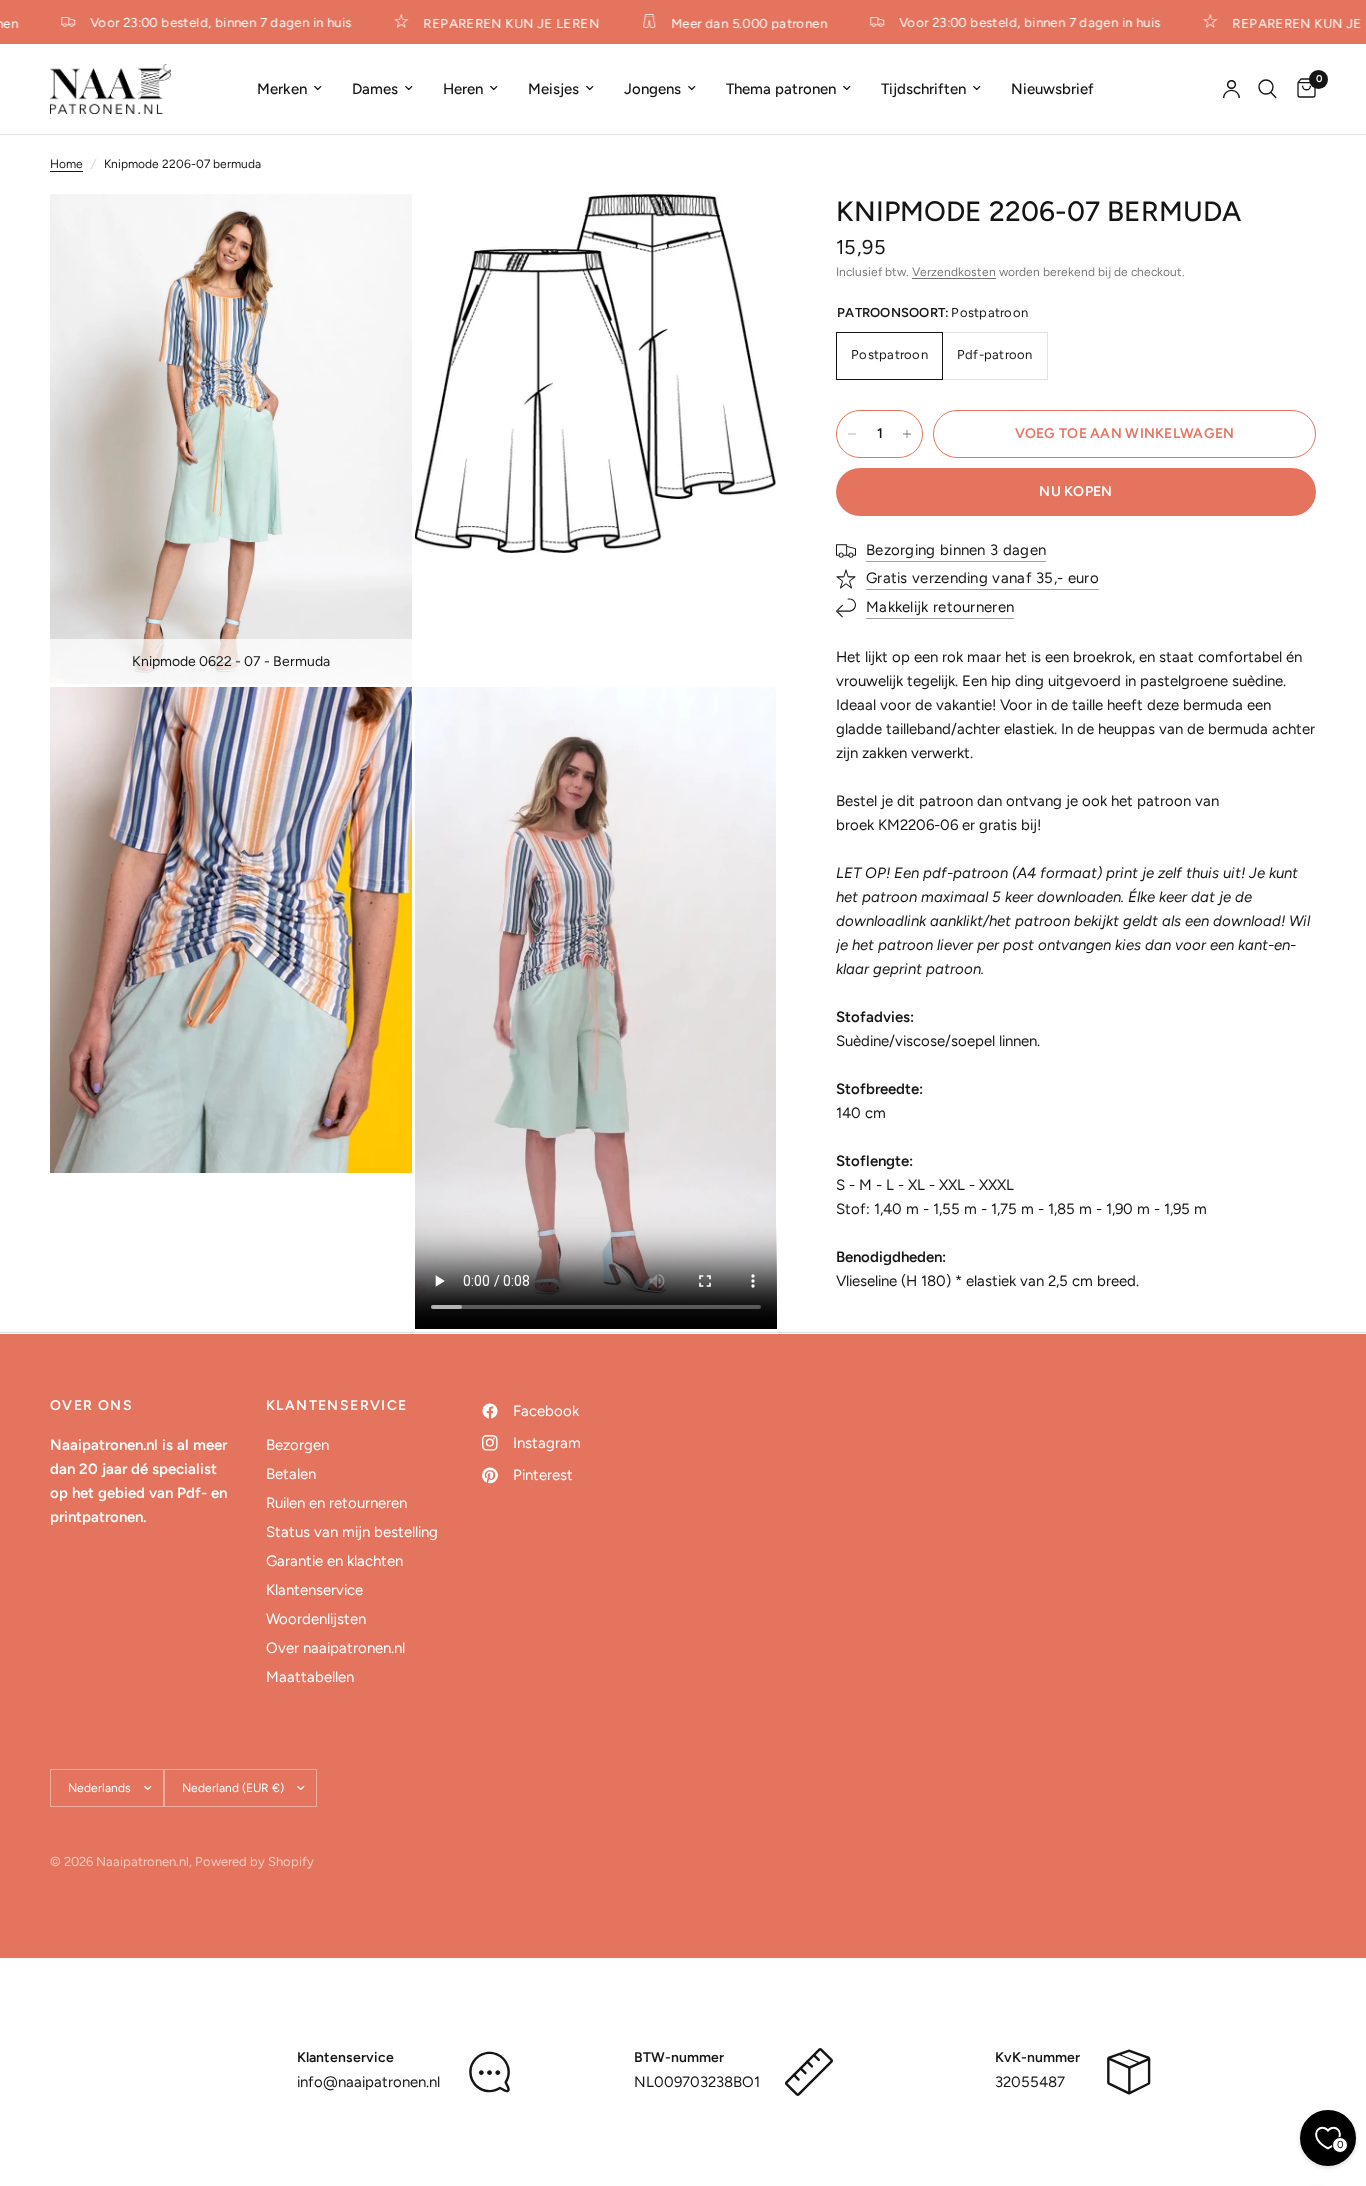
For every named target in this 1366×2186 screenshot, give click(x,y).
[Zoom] (370, 236)
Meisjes (553, 89)
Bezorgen (297, 1445)
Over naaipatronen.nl (335, 1648)
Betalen (291, 1474)
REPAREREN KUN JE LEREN (499, 23)
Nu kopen (1075, 491)
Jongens (652, 89)
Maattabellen (310, 1677)
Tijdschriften (923, 89)
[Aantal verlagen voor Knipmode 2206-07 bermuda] (852, 434)
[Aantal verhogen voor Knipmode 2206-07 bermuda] (907, 434)
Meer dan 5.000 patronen (737, 23)
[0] (1301, 89)
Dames (375, 89)
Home (66, 164)
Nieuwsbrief (1052, 89)
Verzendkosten (954, 272)
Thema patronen (781, 89)
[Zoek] (1267, 89)
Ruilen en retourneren (336, 1503)
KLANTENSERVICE (337, 1406)
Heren (463, 89)
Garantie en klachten (334, 1561)
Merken (282, 89)
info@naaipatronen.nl (368, 2082)
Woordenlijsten (316, 1619)
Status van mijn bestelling (352, 1532)
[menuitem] (289, 89)
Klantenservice (314, 1590)
